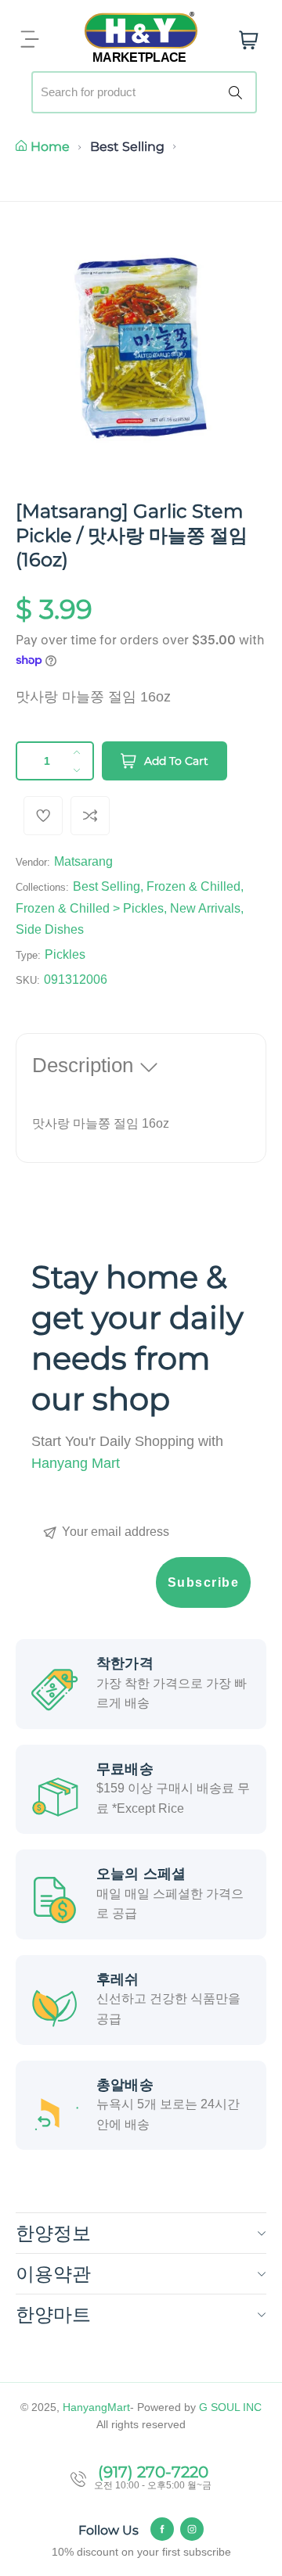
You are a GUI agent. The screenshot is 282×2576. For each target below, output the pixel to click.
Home (50, 147)
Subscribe (204, 1582)
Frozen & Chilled (193, 886)
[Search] (238, 92)
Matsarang (83, 861)
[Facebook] (162, 2529)
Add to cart (176, 761)
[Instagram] (192, 2529)
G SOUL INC (230, 2407)
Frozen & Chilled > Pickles (90, 908)
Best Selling (127, 147)
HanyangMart (96, 2407)
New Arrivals (205, 908)
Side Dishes (50, 929)
